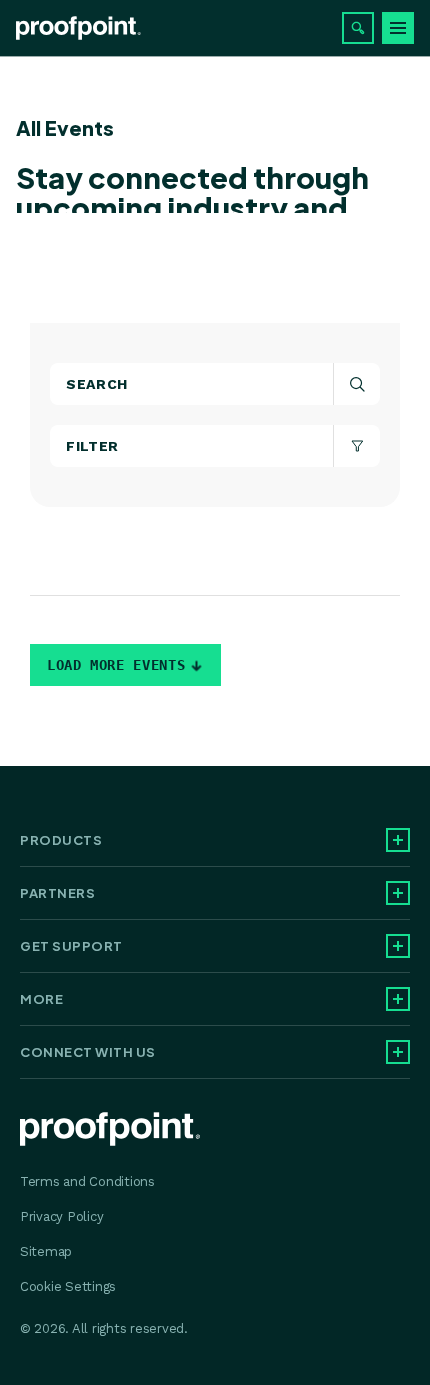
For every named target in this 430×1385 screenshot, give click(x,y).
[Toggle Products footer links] (398, 840)
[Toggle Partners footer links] (398, 893)
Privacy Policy (61, 1216)
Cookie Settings (68, 1286)
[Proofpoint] (78, 28)
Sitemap (46, 1251)
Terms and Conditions (87, 1181)
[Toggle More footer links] (398, 999)
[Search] (358, 28)
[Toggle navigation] (398, 28)
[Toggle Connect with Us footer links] (398, 1052)
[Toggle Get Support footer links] (398, 946)
